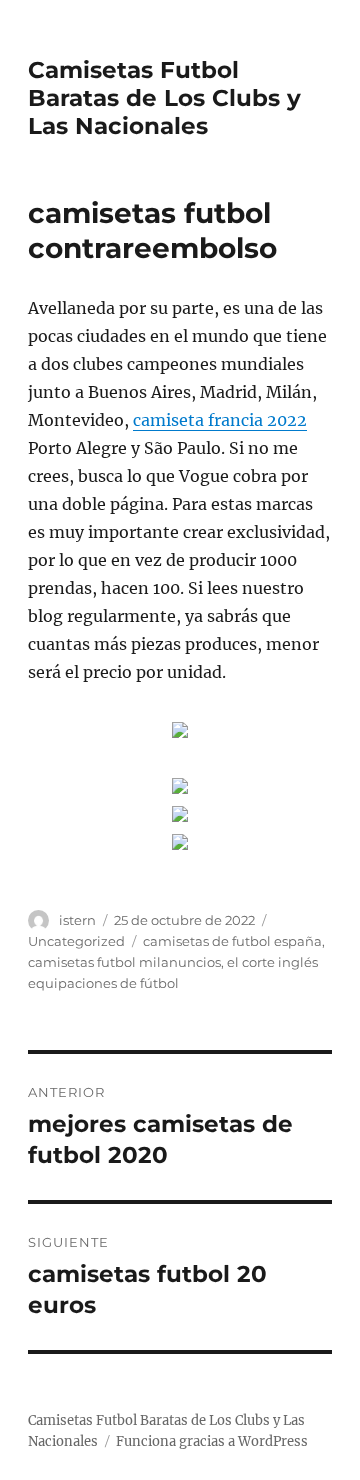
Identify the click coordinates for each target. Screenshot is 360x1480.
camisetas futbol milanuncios (124, 962)
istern (77, 920)
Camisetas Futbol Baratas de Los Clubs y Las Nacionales (164, 98)
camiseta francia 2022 (220, 420)
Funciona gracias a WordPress (212, 1441)
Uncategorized (76, 941)
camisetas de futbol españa (232, 941)
